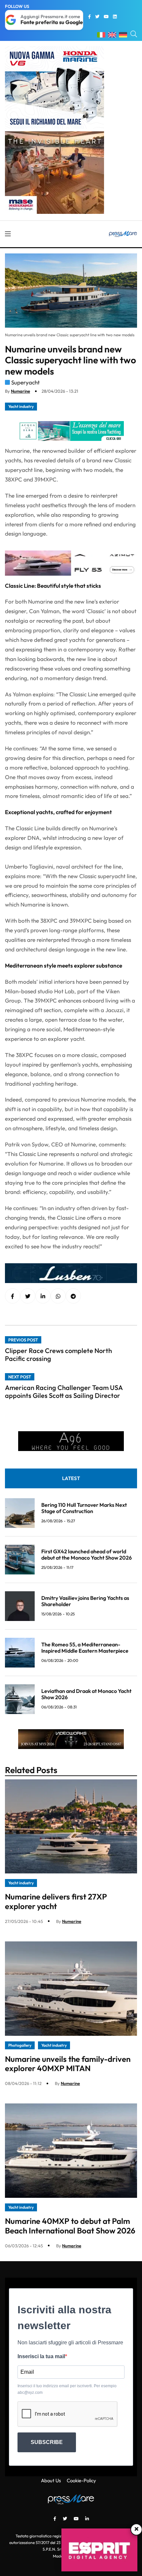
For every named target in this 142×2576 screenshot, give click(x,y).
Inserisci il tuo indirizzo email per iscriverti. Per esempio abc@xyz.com (67, 2389)
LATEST (71, 1478)
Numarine (20, 391)
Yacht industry (21, 406)
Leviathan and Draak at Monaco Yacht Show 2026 (86, 1694)
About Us (51, 2480)
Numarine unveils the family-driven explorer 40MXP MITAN (68, 2064)
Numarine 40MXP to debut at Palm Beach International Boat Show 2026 (70, 2226)
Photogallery (20, 2045)
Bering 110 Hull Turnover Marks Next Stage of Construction (84, 1508)
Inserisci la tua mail (41, 2356)
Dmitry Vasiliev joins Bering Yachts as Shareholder (85, 1601)
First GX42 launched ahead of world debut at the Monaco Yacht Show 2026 (87, 1554)
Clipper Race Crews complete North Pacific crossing (58, 1354)
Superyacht (25, 382)
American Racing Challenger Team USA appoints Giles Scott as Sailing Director (64, 1391)
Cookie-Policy (81, 2480)
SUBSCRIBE (47, 2442)
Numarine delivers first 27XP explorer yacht (56, 1901)
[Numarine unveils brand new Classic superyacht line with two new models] (43, 1296)
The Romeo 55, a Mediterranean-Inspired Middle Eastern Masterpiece (85, 1648)
